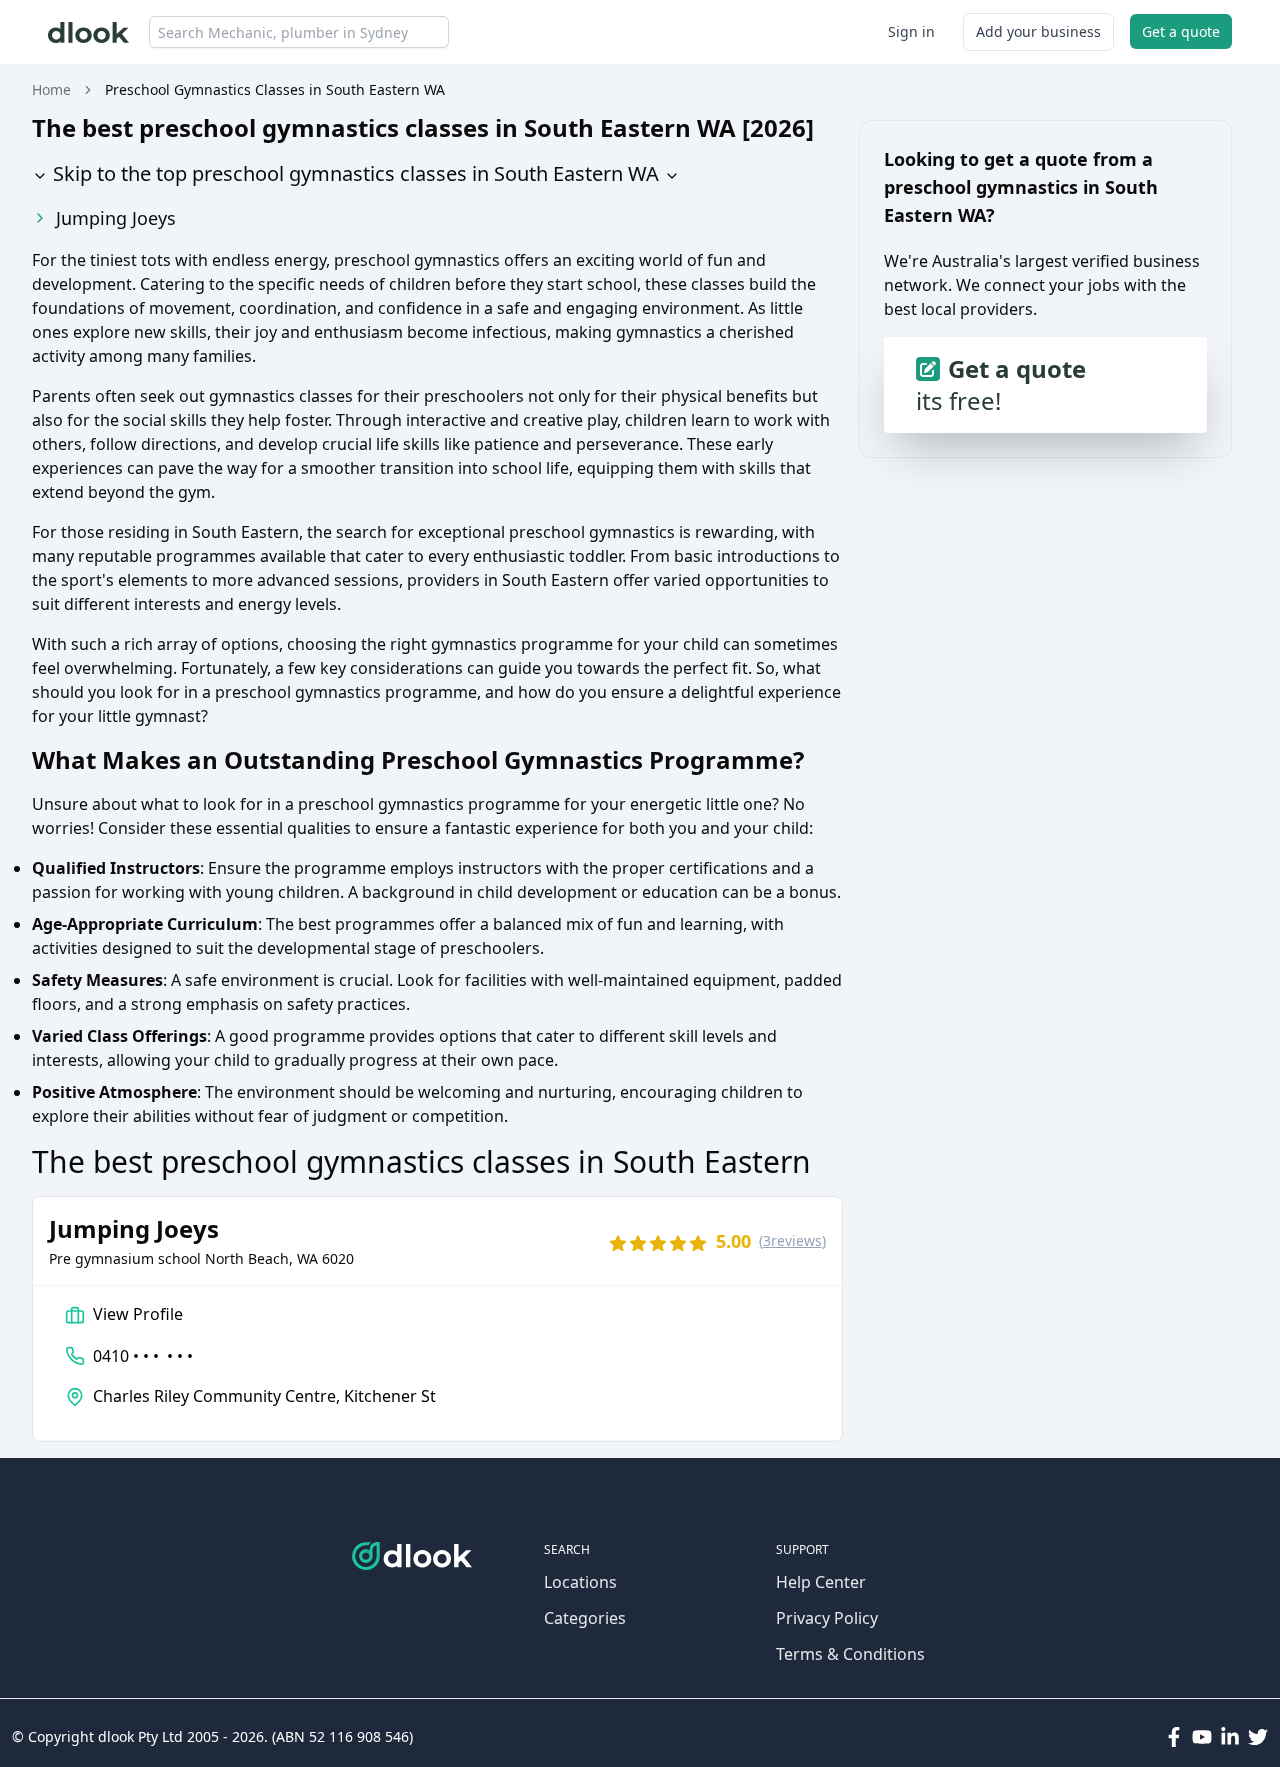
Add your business (1038, 31)
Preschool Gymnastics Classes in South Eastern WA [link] (275, 89)
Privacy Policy (827, 1618)
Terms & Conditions (850, 1654)
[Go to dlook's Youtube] (1202, 1737)
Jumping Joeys (116, 218)
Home (51, 89)
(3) (792, 1240)
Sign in (911, 31)
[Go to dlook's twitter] (1258, 1737)
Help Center (821, 1582)
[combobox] (299, 32)
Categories (585, 1618)
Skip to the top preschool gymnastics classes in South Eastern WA (353, 173)
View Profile (138, 1314)
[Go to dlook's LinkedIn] (1230, 1737)
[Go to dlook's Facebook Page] (1174, 1737)
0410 (143, 1356)
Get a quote (1181, 31)
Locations (580, 1582)
